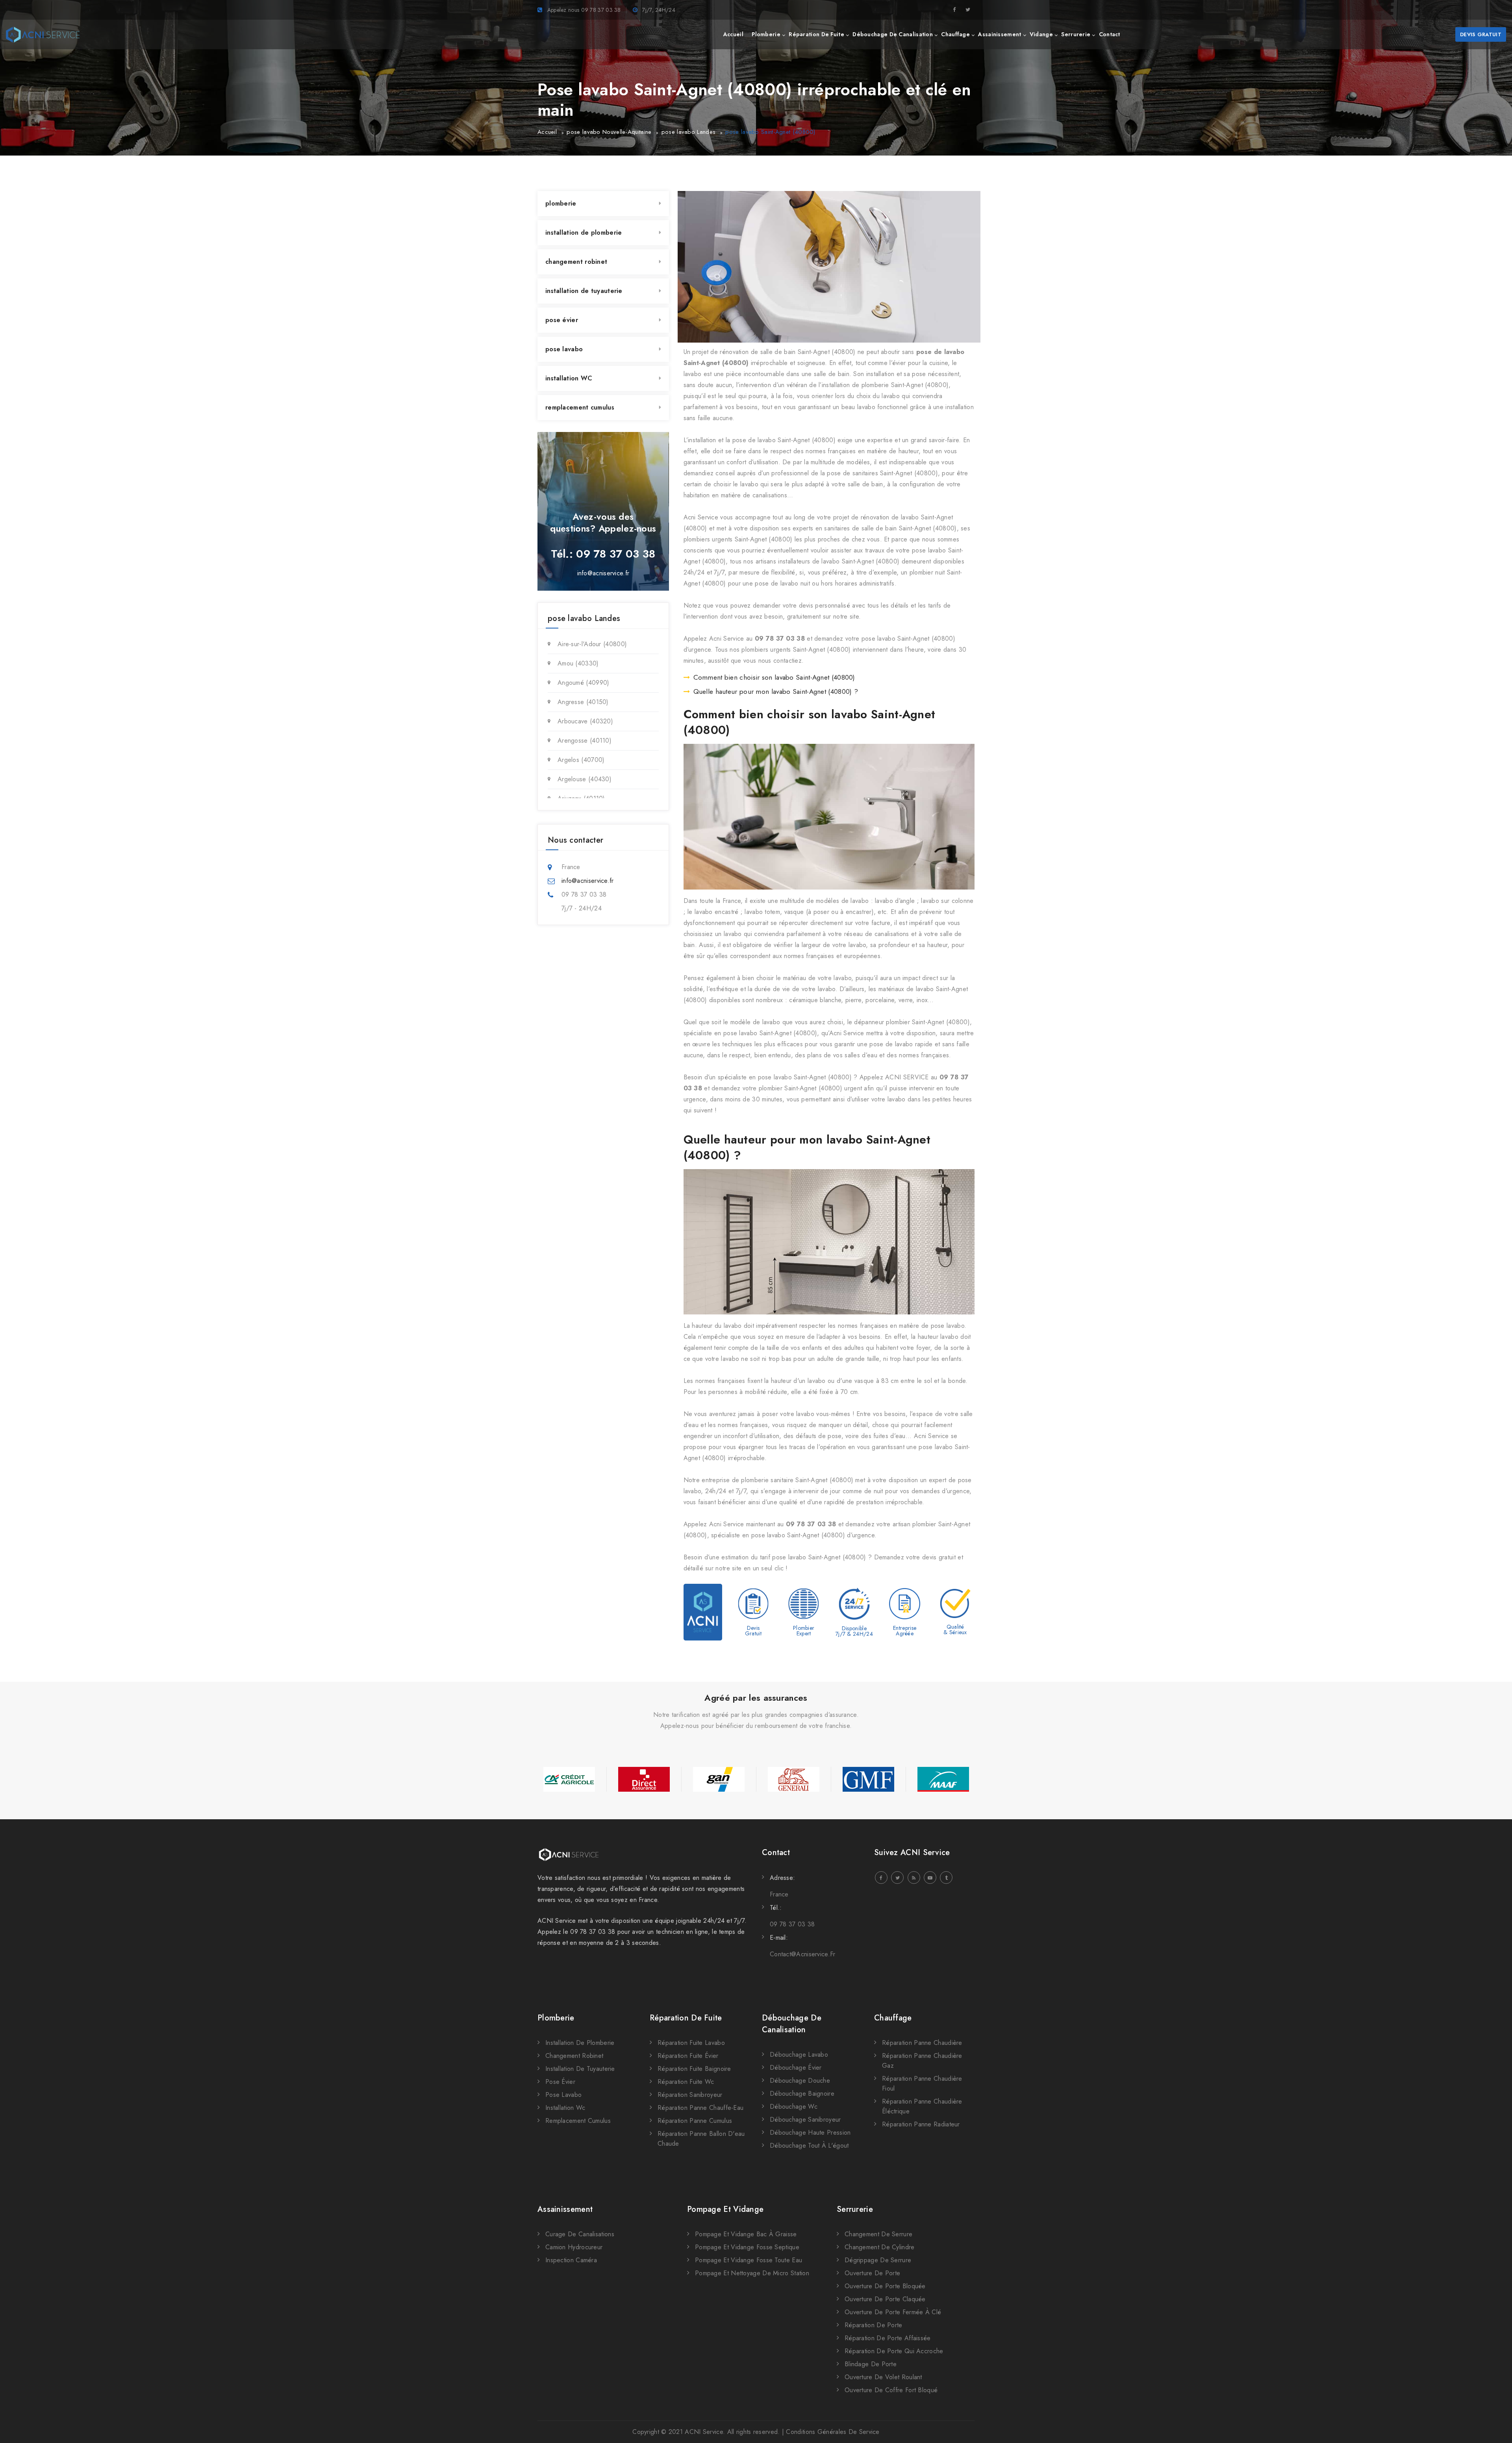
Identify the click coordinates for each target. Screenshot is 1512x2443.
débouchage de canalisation (893, 34)
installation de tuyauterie (584, 291)
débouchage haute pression (810, 2133)
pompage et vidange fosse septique (747, 2247)
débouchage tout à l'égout (809, 2146)
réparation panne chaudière (922, 2043)
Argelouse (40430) (585, 779)
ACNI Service (704, 2432)
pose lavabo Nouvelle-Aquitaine (609, 132)
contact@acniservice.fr (803, 1954)
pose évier (562, 320)
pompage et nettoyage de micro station (752, 2273)
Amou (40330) (578, 663)
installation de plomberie (584, 233)
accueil (733, 34)
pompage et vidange (725, 2209)
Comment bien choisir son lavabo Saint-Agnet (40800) (774, 677)
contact (1110, 34)
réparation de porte (874, 2325)
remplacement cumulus (580, 407)
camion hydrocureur (574, 2247)
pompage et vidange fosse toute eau (749, 2260)
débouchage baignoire (802, 2094)
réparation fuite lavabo (691, 2043)
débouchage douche (800, 2081)
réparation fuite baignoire (694, 2069)
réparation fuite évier (688, 2056)
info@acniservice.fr (603, 573)
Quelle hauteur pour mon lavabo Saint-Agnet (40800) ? (776, 691)
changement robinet (576, 262)
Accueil (547, 132)
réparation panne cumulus (695, 2121)
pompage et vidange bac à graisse (746, 2234)
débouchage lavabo (799, 2055)
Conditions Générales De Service (833, 2432)
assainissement (1000, 34)
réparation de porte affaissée (888, 2338)
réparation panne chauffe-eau (700, 2108)
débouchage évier (796, 2068)
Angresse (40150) (583, 702)
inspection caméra (571, 2260)
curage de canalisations (580, 2234)
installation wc (565, 2108)
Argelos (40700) (581, 760)
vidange (1041, 34)
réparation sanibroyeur (690, 2095)
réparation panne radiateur (921, 2124)
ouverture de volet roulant (883, 2377)
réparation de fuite (816, 34)
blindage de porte (871, 2364)
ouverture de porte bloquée (885, 2286)
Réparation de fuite (686, 2018)
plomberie (766, 34)
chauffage (955, 34)
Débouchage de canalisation (792, 2024)
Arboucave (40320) (585, 721)
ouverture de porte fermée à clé (893, 2312)
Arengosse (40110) (585, 740)
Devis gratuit (1481, 34)
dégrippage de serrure (878, 2260)
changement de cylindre (880, 2247)
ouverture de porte (872, 2273)
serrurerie (1076, 34)
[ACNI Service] (43, 35)
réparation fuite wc (686, 2082)
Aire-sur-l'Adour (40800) (592, 644)
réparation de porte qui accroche (894, 2351)
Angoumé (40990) (584, 683)
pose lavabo (564, 349)
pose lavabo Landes (688, 132)
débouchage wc (794, 2107)
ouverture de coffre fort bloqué (891, 2390)
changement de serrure (878, 2234)
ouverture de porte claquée (885, 2299)
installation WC (569, 378)
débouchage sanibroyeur (805, 2120)
